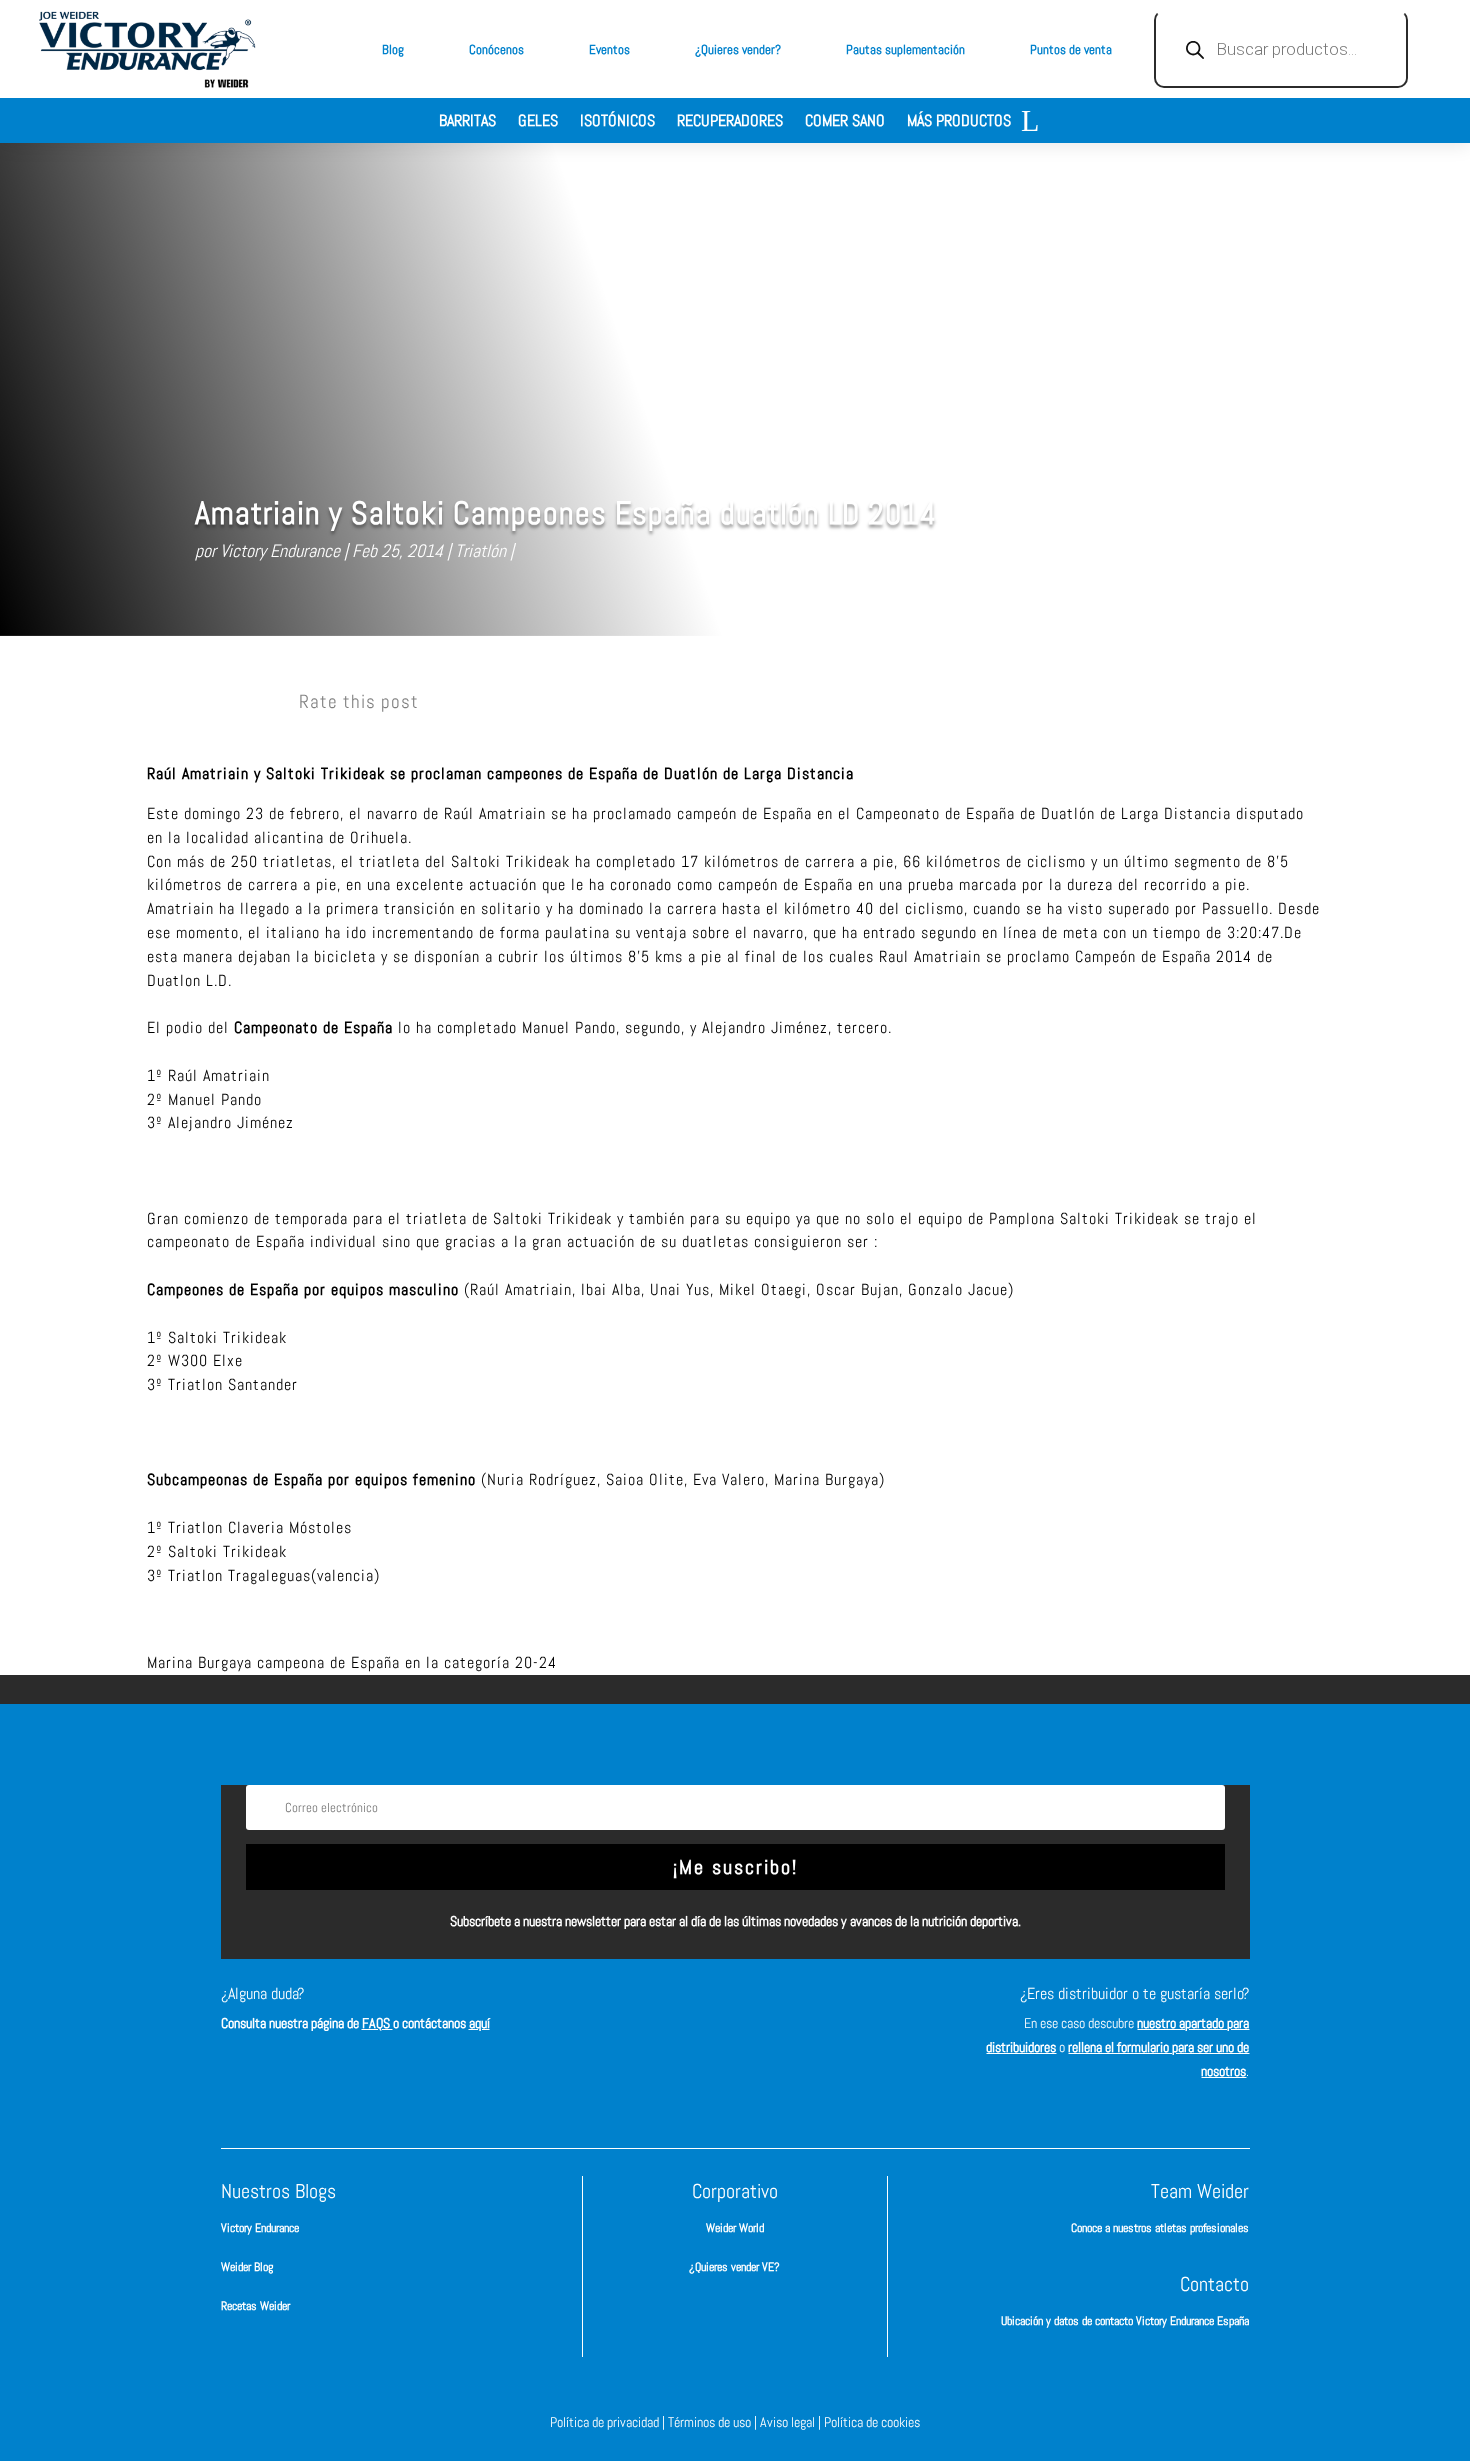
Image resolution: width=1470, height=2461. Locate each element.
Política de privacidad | (609, 2422)
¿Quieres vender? (738, 49)
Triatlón (480, 550)
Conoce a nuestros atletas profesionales (1160, 2228)
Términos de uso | (714, 2422)
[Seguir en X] (765, 2012)
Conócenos (496, 49)
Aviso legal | (792, 2422)
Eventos (609, 49)
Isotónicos (617, 122)
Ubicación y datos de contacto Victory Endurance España (1125, 2321)
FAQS (377, 2023)
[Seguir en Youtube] (825, 2012)
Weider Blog (247, 2267)
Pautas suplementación (905, 49)
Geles (538, 122)
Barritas (467, 122)
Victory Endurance (280, 550)
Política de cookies (872, 2422)
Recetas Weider (255, 2306)
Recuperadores (730, 122)
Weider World (735, 2228)
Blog (393, 49)
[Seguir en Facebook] (645, 2012)
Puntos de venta (1071, 49)
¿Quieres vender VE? (734, 2267)
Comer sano (845, 122)
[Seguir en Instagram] (705, 2012)
